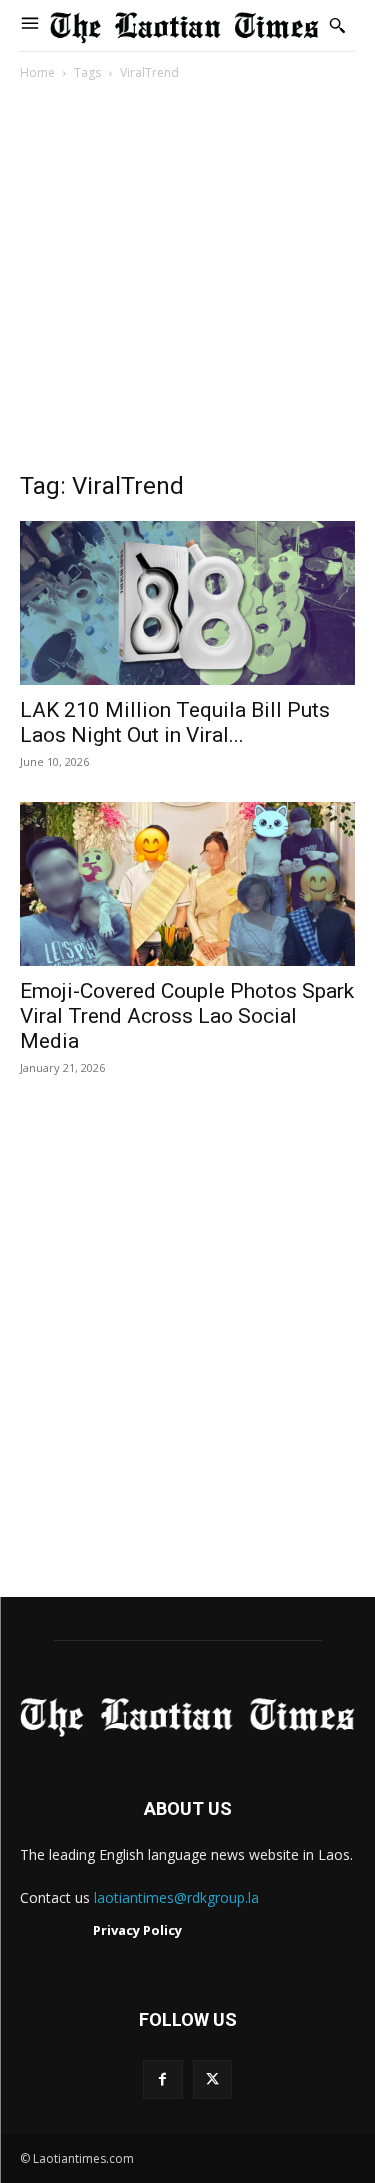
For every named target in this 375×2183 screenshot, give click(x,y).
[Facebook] (162, 2079)
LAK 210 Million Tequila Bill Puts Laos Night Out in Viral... (175, 722)
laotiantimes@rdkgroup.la (176, 1897)
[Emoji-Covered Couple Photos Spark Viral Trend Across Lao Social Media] (187, 884)
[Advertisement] (187, 281)
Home (37, 72)
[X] (212, 2079)
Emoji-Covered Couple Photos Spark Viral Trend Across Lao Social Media (187, 1016)
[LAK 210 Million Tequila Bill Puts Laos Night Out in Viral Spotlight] (187, 603)
